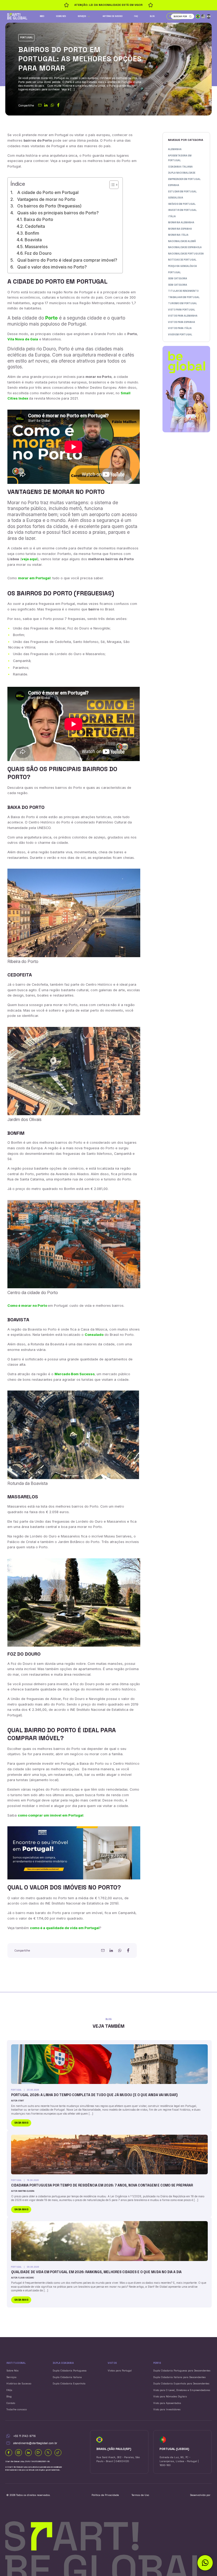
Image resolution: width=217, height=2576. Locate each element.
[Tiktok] (58, 2453)
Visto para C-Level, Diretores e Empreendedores (182, 2390)
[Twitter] (48, 2453)
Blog (152, 16)
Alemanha (175, 149)
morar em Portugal (34, 578)
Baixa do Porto (38, 219)
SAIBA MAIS (21, 2123)
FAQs (9, 2390)
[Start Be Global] (17, 16)
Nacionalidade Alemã (182, 241)
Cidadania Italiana (180, 167)
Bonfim (32, 233)
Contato (11, 2403)
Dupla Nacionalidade (182, 173)
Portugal (26, 38)
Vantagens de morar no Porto (46, 199)
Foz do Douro (38, 253)
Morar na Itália (178, 235)
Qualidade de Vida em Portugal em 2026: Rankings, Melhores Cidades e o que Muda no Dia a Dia (96, 2272)
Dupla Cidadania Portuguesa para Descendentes (182, 2371)
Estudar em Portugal (182, 192)
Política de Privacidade (105, 2495)
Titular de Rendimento (183, 291)
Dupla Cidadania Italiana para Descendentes (179, 2377)
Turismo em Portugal (182, 303)
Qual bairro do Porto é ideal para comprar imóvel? (67, 260)
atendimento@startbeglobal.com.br (35, 2443)
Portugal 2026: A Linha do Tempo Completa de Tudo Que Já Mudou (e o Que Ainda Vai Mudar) (94, 2095)
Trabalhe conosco (17, 2409)
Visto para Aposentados (167, 2403)
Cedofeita (35, 226)
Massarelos (36, 247)
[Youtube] (38, 2453)
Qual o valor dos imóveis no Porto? (52, 267)
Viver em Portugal (180, 335)
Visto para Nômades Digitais (170, 2396)
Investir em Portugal (182, 210)
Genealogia (176, 198)
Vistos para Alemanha (183, 316)
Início (42, 16)
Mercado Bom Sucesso (74, 1374)
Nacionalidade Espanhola (185, 247)
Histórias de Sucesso (113, 16)
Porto (51, 318)
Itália (172, 216)
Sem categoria (178, 279)
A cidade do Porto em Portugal (48, 192)
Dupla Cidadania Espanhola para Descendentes (181, 2383)
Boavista (33, 240)
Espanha (174, 185)
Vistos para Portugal (120, 2371)
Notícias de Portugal (182, 260)
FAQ (136, 16)
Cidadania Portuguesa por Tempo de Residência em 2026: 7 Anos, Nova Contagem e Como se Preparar (102, 2185)
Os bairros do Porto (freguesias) (49, 206)
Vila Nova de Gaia (23, 339)
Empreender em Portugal (184, 179)
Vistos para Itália (180, 328)
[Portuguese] (198, 16)
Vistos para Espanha (182, 322)
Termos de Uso (140, 2495)
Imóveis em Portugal (182, 204)
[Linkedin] (29, 2453)
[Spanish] (209, 16)
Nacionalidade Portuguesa (186, 254)
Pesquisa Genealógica (182, 266)
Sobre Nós (61, 16)
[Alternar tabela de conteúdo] (111, 185)
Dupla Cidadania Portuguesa (70, 2371)
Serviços (82, 16)
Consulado (94, 1335)
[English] (203, 16)
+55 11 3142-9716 (24, 2436)
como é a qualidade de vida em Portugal (65, 1928)
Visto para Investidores (167, 2409)
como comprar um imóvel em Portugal (51, 1815)
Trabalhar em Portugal (184, 297)
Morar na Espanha (180, 229)
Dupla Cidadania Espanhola (69, 2383)
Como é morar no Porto (28, 1306)
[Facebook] (9, 2453)
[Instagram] (19, 2453)
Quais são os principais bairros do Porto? (58, 213)
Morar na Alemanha (181, 223)
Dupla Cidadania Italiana (67, 2377)
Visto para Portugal (182, 310)
